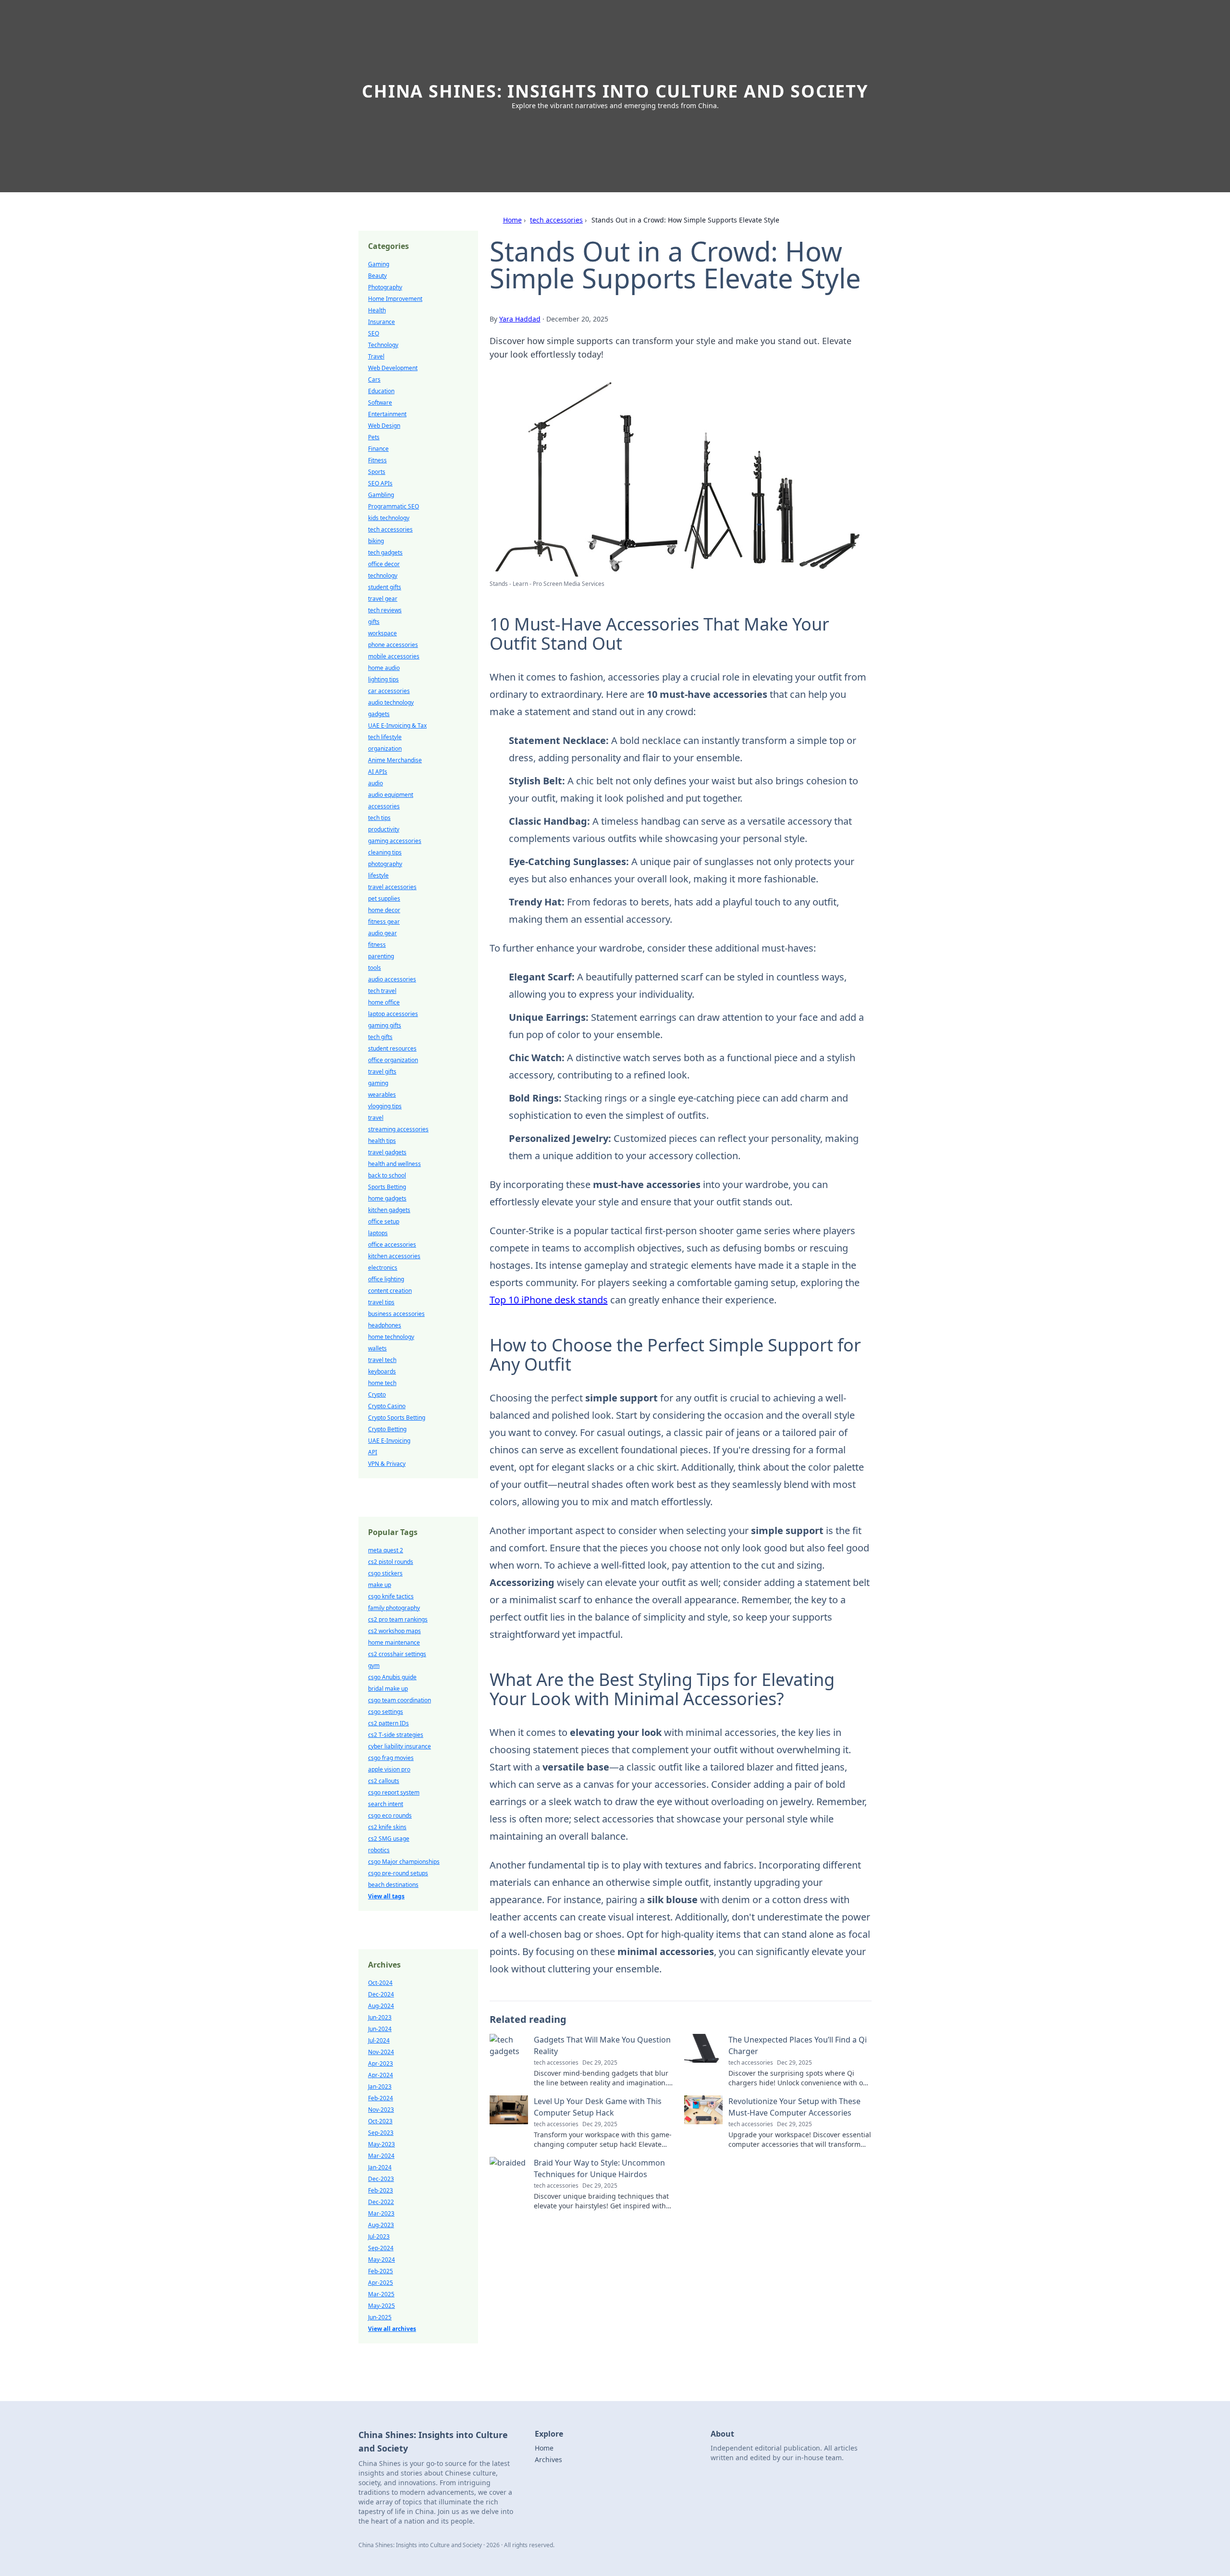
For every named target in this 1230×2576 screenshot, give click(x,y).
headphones (385, 1325)
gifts (374, 622)
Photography (385, 287)
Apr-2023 (381, 2063)
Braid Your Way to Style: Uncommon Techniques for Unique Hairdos (599, 2168)
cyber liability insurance (400, 1746)
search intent (386, 1804)
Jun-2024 (380, 2029)
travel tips (381, 1302)
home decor (384, 910)
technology (383, 576)
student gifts (385, 587)
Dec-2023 (381, 2179)
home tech (382, 1383)
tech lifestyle (385, 737)
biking (376, 541)
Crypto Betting (387, 1429)
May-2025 (381, 2306)
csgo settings (386, 1712)
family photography (394, 1608)
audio (375, 783)
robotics (379, 1850)
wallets (377, 1348)
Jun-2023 (380, 2017)
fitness (377, 945)
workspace (382, 633)
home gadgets (387, 1198)
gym (374, 1666)
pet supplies (384, 898)
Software (380, 402)
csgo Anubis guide (392, 1677)
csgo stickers (385, 1573)
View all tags (386, 1896)
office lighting (386, 1279)
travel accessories (392, 887)
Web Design (384, 426)
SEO (374, 333)
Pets (374, 437)
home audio (384, 668)
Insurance (381, 322)
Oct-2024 (380, 1983)
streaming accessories (398, 1129)
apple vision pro (389, 1769)
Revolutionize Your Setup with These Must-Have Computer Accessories (794, 2107)
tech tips (379, 818)
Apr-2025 (381, 2283)
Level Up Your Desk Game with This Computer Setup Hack (598, 2107)
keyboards (382, 1371)
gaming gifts (385, 1025)
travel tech (382, 1360)
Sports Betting (387, 1187)
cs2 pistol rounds (391, 1562)
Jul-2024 (379, 2040)
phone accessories (393, 645)
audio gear (382, 933)
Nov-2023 (381, 2110)
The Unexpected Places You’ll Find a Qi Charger (798, 2045)
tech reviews (385, 610)
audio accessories (392, 979)
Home (512, 220)
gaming (378, 1083)
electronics (383, 1268)
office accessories (392, 1245)
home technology (391, 1337)
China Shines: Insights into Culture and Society (615, 91)
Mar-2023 (381, 2213)
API (373, 1452)
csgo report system (394, 1792)
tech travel (382, 991)
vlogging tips (385, 1106)
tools (375, 968)
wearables (382, 1095)
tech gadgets (385, 552)
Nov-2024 (381, 2052)
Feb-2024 (381, 2098)
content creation (390, 1291)
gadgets (379, 714)
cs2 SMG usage (389, 1839)
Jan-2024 (380, 2167)
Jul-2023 (379, 2236)
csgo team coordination (400, 1700)
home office (384, 1002)
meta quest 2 (386, 1550)
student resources (392, 1048)
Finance (378, 449)
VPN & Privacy (387, 1464)
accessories (384, 806)
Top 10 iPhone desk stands (549, 1300)
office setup (384, 1221)
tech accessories (556, 220)
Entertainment (387, 414)
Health (377, 310)
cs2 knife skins (387, 1827)
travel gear (383, 599)
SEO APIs (380, 483)
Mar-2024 (381, 2156)
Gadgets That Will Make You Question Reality (602, 2045)
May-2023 (381, 2144)
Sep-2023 (381, 2133)
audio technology (391, 702)
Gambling (381, 495)
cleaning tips (385, 852)
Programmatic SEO (394, 506)
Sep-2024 (381, 2248)
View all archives (392, 2329)
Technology (383, 345)
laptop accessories (393, 1014)
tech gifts (380, 1037)
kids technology (389, 518)
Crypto (377, 1394)
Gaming (379, 264)
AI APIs (378, 772)
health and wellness (394, 1164)
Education (381, 391)
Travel (376, 356)
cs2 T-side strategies (396, 1735)
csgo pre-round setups (398, 1873)
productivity (384, 829)
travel (376, 1118)
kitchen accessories (394, 1256)
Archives (548, 2459)
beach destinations (393, 1885)
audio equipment (391, 795)
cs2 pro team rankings (398, 1619)
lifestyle (378, 875)
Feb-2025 (381, 2271)
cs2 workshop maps (394, 1631)
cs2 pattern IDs (388, 1723)
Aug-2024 (381, 2006)
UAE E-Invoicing (389, 1441)
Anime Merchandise (395, 760)
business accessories (396, 1314)
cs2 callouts (384, 1781)
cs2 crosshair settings (397, 1654)
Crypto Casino (387, 1406)
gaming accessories (395, 841)
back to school (387, 1175)
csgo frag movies (391, 1758)
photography (385, 864)
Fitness (377, 460)
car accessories (389, 691)
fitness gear (384, 922)
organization (385, 749)
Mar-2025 (381, 2294)
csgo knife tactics (391, 1596)
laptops (378, 1233)
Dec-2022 (381, 2202)
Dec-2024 (381, 1994)
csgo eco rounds (390, 1815)
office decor (384, 564)
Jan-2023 (380, 2087)
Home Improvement (395, 299)
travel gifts (382, 1071)
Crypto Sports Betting (397, 1418)
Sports (377, 472)
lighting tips (383, 679)
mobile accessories (394, 656)
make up (380, 1585)
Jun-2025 (380, 2317)
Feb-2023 (381, 2190)
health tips (382, 1141)
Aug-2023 (381, 2225)
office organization (393, 1060)
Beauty (377, 276)
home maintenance (394, 1642)
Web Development (393, 368)
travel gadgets (387, 1152)
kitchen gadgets (389, 1210)
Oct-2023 (380, 2121)
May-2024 (381, 2260)
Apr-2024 (381, 2075)
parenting (381, 956)
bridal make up (388, 1689)
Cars (374, 379)
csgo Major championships (404, 1862)
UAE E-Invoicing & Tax (397, 725)
